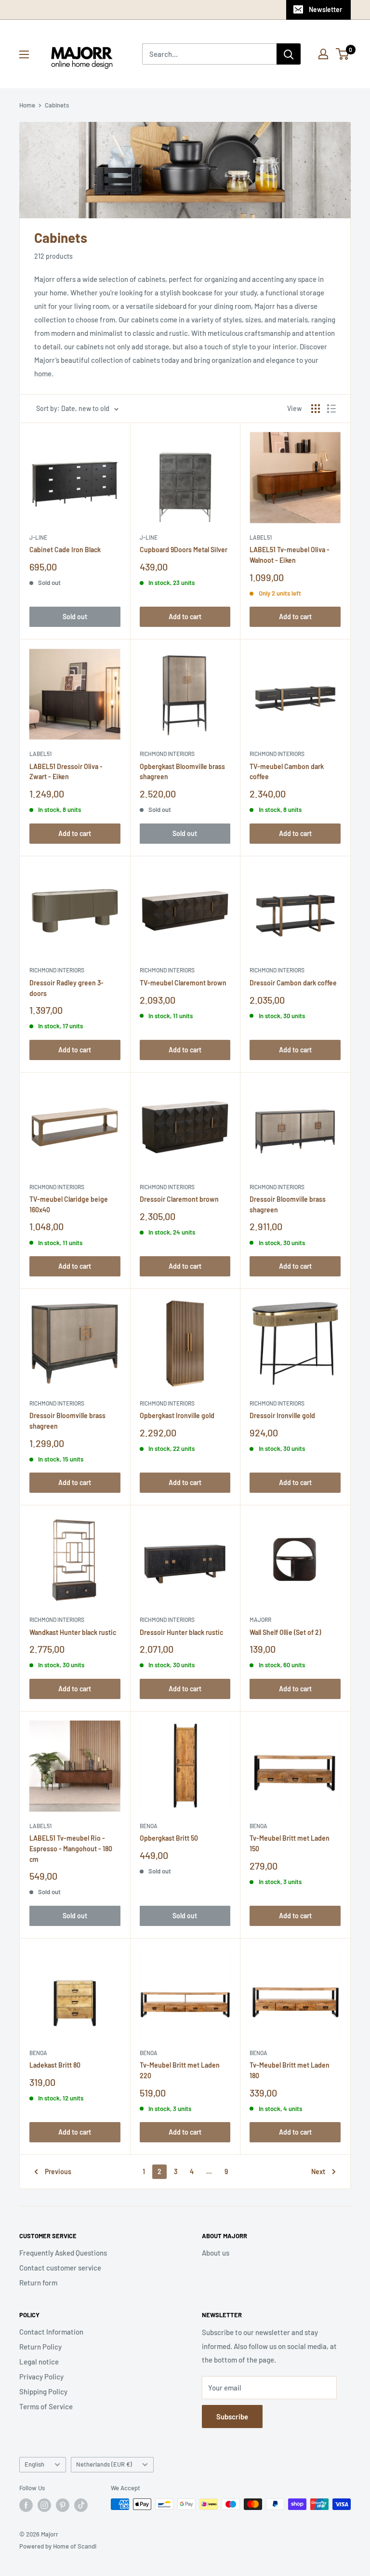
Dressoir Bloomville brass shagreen (288, 1204)
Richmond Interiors (167, 754)
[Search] (289, 54)
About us (216, 2253)
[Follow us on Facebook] (26, 2505)
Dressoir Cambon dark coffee (293, 983)
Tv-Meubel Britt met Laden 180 (290, 2070)
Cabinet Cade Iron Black (65, 550)
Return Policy (40, 2347)
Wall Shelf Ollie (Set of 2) (285, 1632)
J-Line (38, 537)
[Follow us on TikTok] (81, 2505)
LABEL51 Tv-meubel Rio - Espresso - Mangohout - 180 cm (71, 1848)
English (34, 2464)
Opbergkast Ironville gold (177, 1415)
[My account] (323, 54)
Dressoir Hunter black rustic (181, 1632)
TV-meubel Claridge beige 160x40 (69, 1204)
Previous (58, 2171)
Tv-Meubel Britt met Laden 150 (290, 1843)
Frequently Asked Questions (63, 2253)
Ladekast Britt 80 (55, 2065)
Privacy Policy (41, 2377)
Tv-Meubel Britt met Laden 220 (180, 2070)
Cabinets (57, 105)
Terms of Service (46, 2406)
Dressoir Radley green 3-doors (66, 988)
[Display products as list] (331, 409)
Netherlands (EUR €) (104, 2464)
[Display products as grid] (316, 409)
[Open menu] (24, 54)
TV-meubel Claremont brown (183, 983)
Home (27, 105)
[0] (343, 54)
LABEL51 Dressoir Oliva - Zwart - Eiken (66, 772)
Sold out (75, 617)
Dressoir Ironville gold (282, 1415)
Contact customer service (60, 2268)
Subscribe (232, 2417)
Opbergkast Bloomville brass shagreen (182, 772)
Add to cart (185, 617)
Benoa (149, 1826)
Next (318, 2171)
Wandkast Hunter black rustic (73, 1632)
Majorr (260, 1620)
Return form (38, 2283)
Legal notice (39, 2362)
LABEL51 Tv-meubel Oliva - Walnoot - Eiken (290, 555)
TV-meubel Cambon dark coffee (287, 772)
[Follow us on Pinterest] (63, 2505)
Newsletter (325, 9)
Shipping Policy (43, 2391)
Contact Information (51, 2332)
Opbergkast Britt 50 (169, 1838)
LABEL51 (261, 537)
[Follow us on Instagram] (44, 2505)
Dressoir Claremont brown (179, 1199)
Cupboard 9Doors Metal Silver (184, 550)
